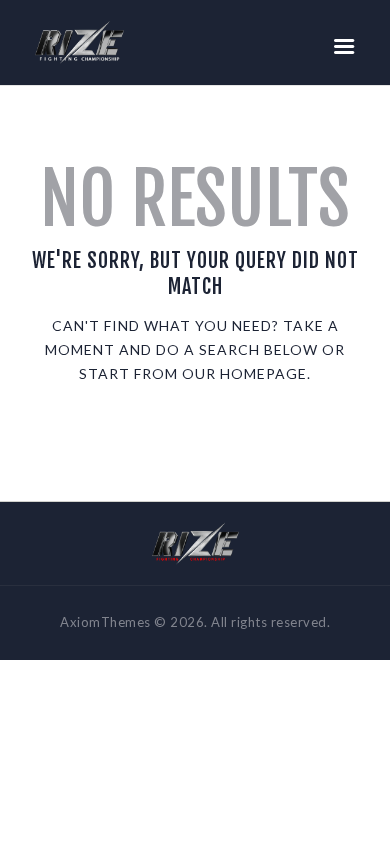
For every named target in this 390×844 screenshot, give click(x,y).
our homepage (244, 373)
